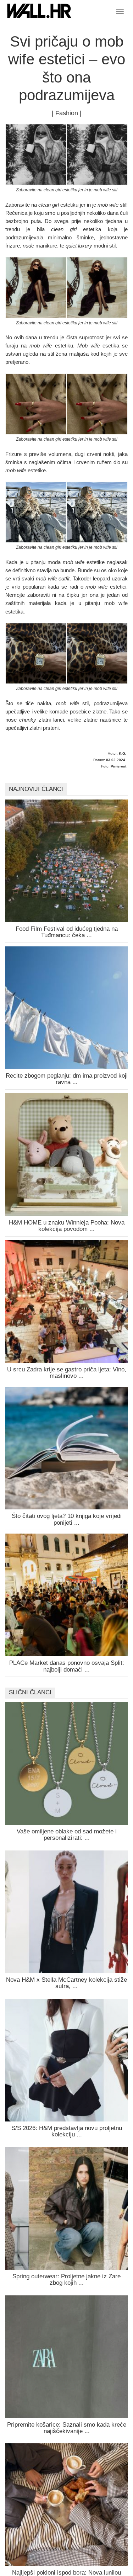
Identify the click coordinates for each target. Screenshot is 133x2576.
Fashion (67, 113)
